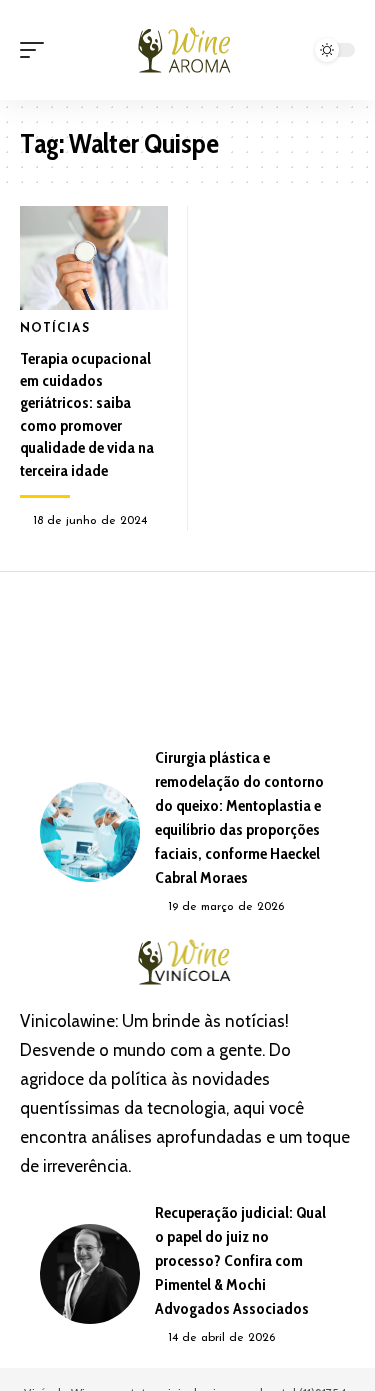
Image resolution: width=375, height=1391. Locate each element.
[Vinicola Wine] (188, 50)
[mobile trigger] (37, 50)
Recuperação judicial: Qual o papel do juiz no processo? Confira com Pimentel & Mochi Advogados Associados (240, 1260)
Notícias (55, 329)
